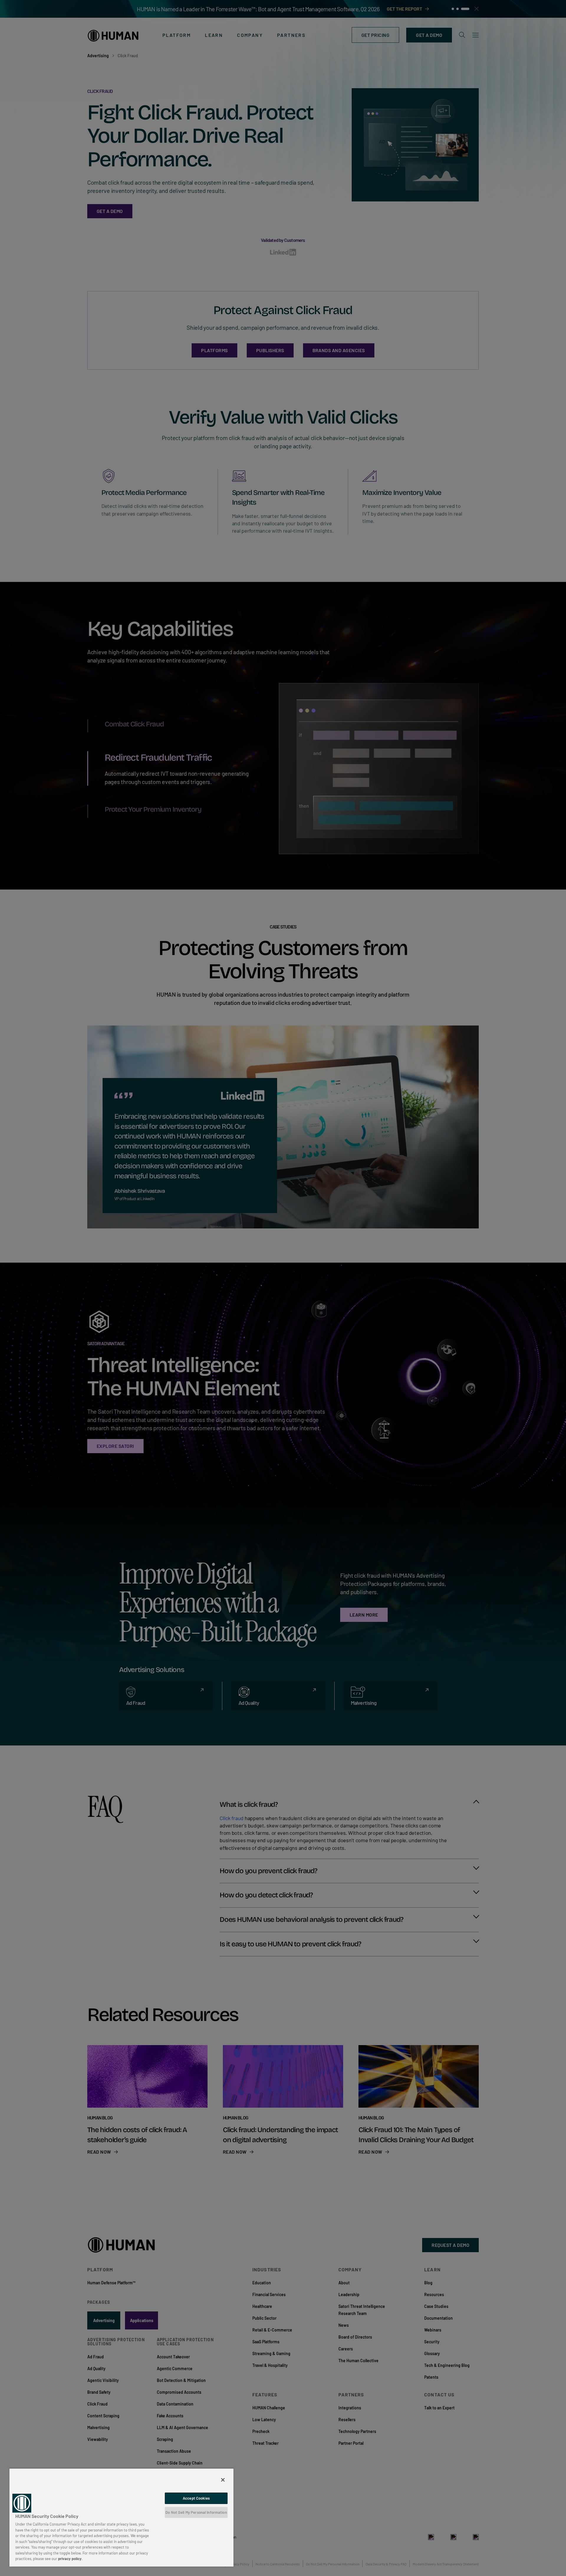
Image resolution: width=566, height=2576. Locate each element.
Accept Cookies (196, 2498)
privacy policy (70, 2559)
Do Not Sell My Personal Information (196, 2512)
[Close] (223, 2480)
